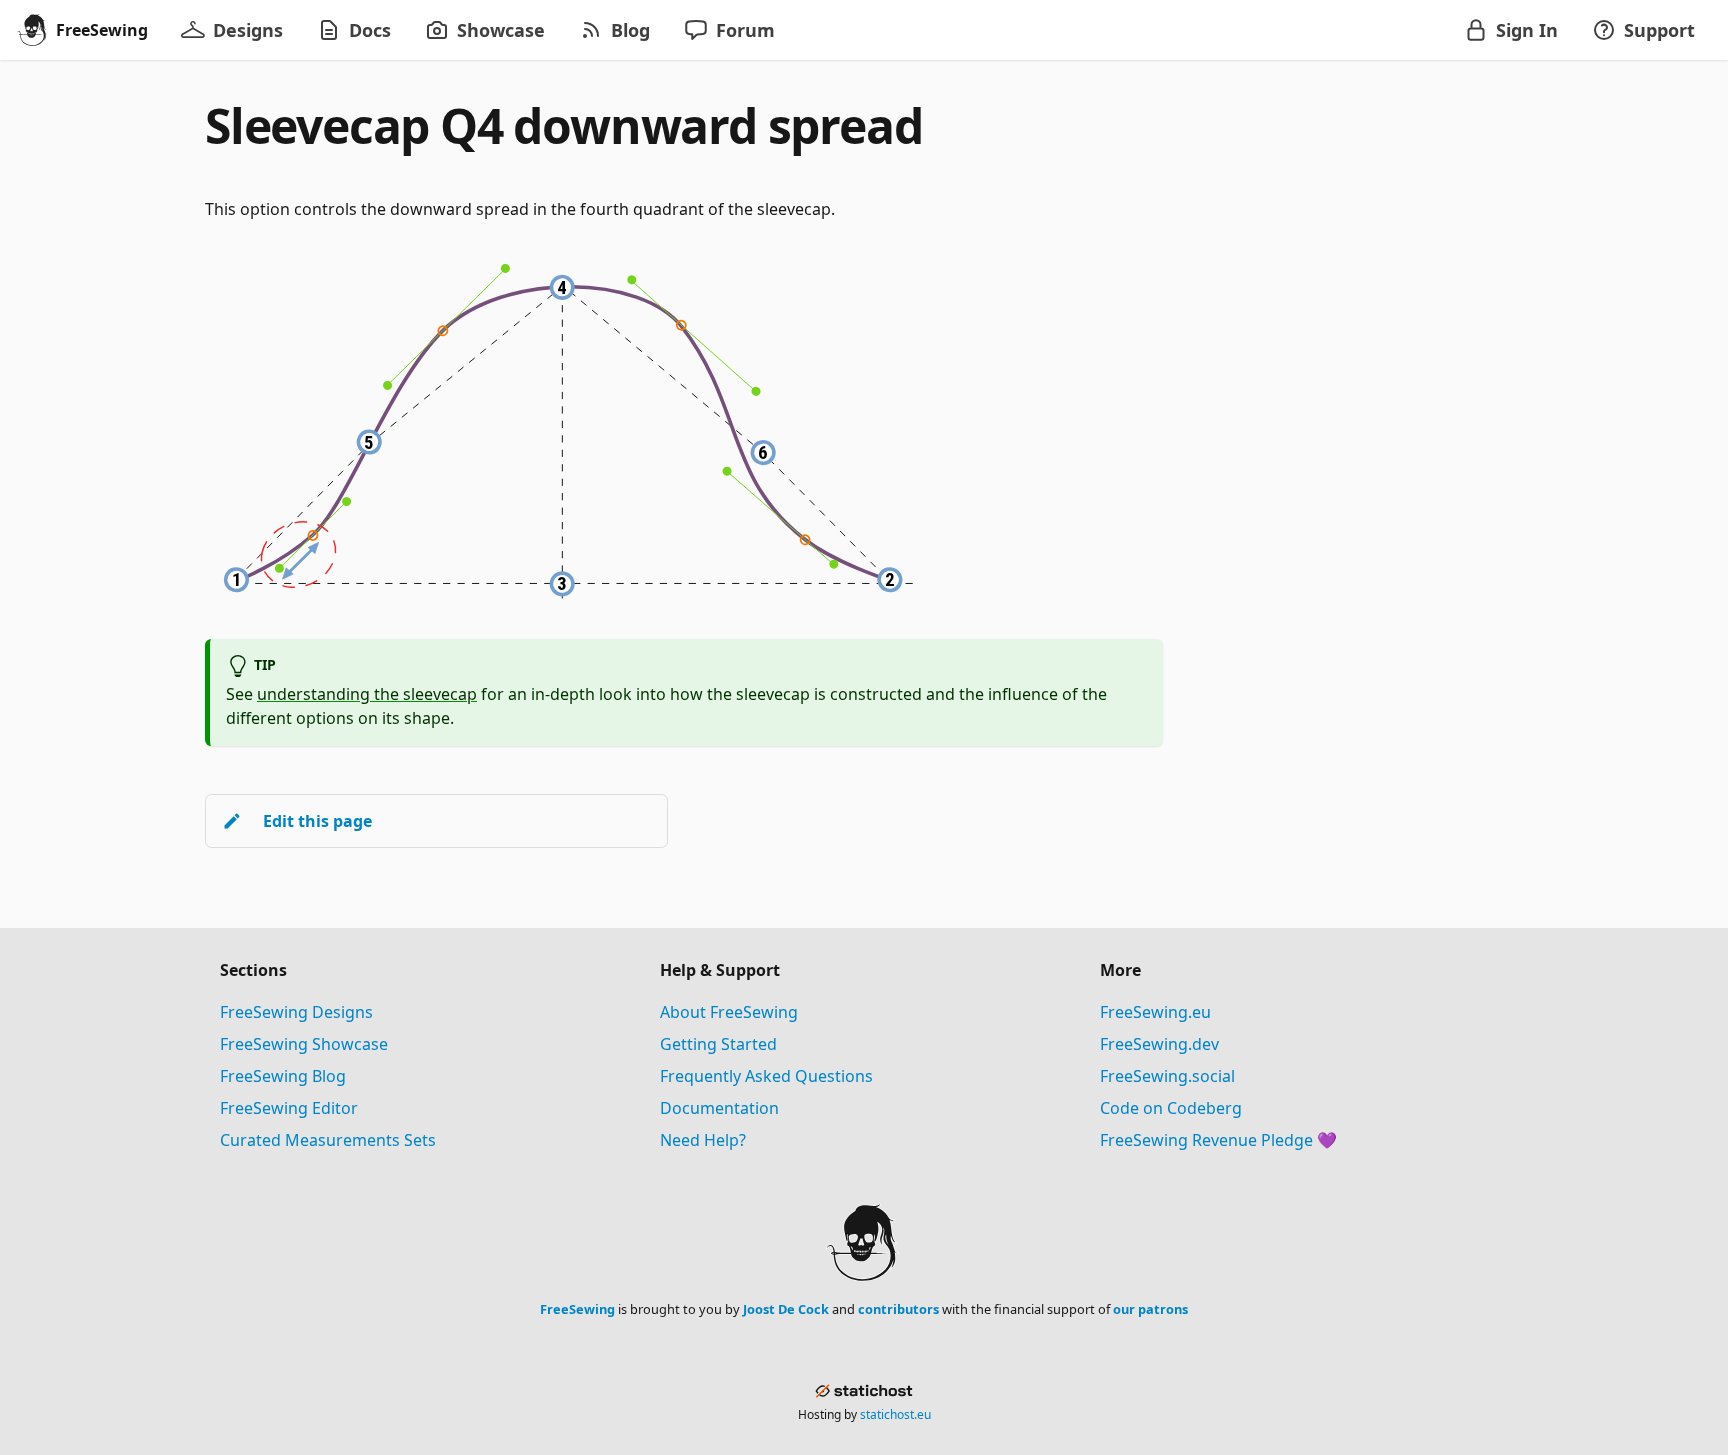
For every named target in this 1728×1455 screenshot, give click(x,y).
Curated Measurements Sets (328, 1140)
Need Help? (703, 1140)
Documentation (719, 1108)
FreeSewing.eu (1155, 1012)
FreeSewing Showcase (304, 1044)
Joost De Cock (786, 1309)
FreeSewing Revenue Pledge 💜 (1218, 1140)
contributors (898, 1309)
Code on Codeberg (1171, 1108)
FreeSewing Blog (283, 1076)
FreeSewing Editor (289, 1108)
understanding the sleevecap (367, 694)
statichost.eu (895, 1414)
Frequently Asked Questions (766, 1076)
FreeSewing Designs (296, 1012)
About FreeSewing (729, 1012)
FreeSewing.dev (1159, 1044)
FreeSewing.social (1167, 1076)
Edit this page (317, 821)
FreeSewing (577, 1309)
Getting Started (718, 1044)
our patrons (1150, 1309)
